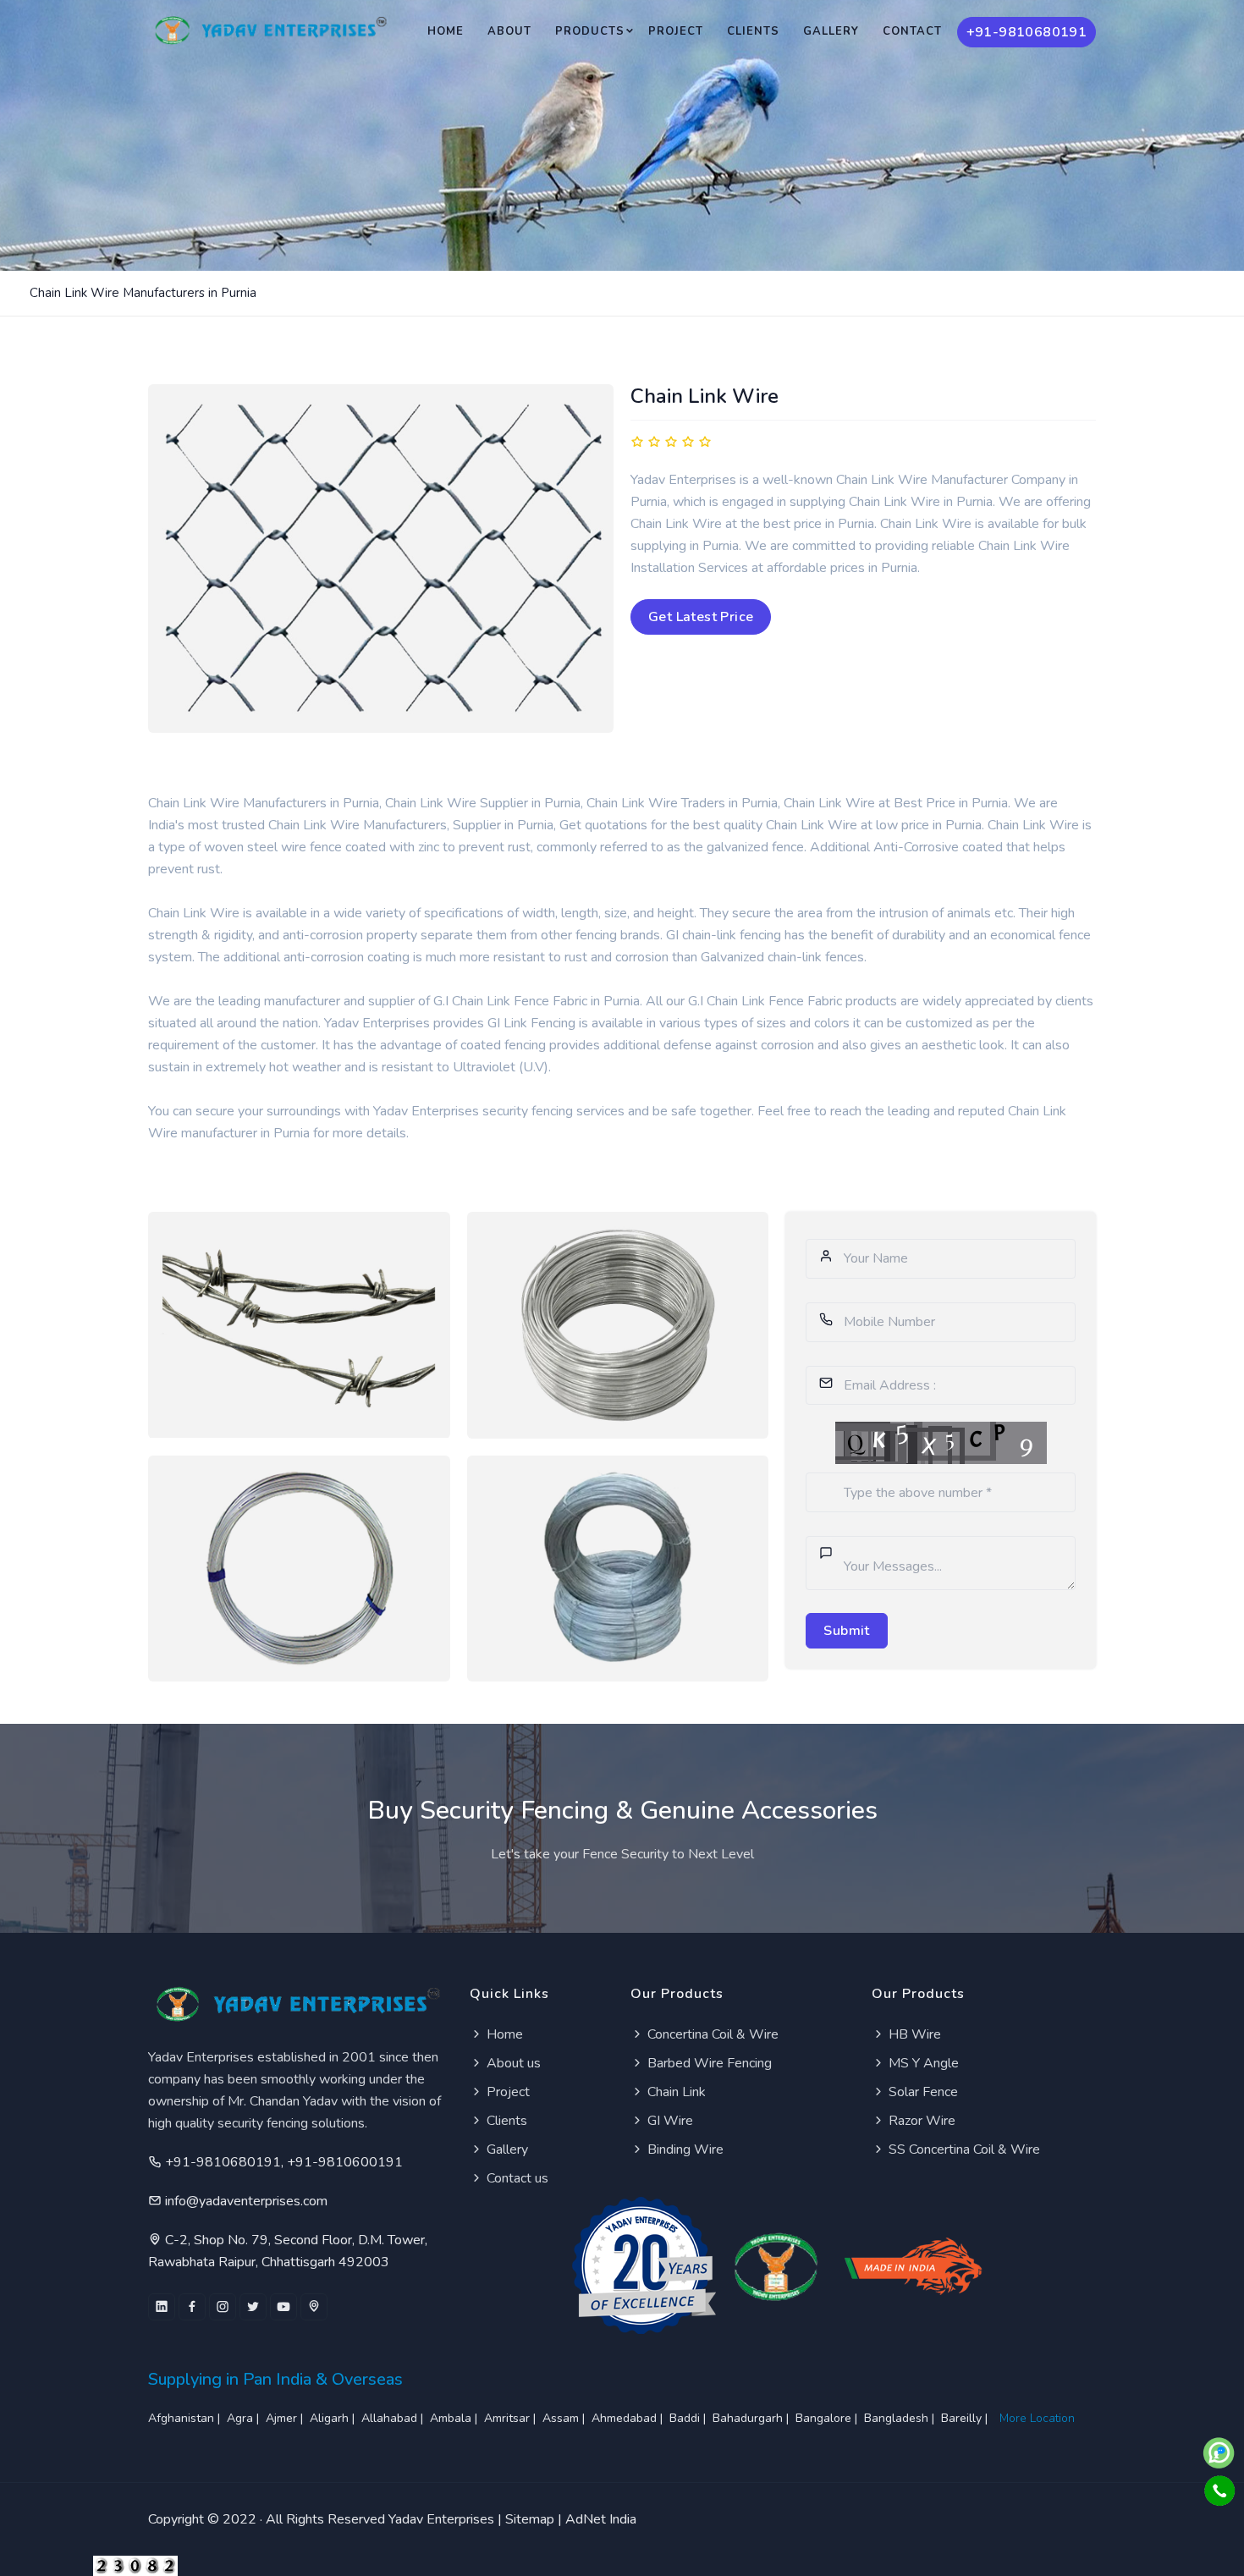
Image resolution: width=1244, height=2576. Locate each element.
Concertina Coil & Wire (711, 2034)
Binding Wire (684, 2149)
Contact (912, 31)
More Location (1037, 2418)
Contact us (516, 2178)
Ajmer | (286, 2418)
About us (512, 2063)
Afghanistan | (186, 2418)
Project (676, 31)
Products (590, 31)
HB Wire (913, 2034)
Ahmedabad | (629, 2418)
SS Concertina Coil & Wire (963, 2149)
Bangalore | (828, 2418)
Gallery (831, 31)
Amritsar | (512, 2418)
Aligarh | (334, 2418)
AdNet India (601, 2519)
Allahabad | (394, 2418)
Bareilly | (966, 2418)
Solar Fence (922, 2092)
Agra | (245, 2418)
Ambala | (455, 2418)
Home (446, 31)
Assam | (565, 2418)
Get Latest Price (701, 617)
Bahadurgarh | (752, 2418)
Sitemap (530, 2519)
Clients (753, 31)
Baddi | (689, 2418)
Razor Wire (920, 2121)
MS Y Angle (922, 2063)
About (509, 31)
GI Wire (669, 2121)
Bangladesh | (901, 2418)
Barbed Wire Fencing (708, 2063)
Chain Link (675, 2092)
